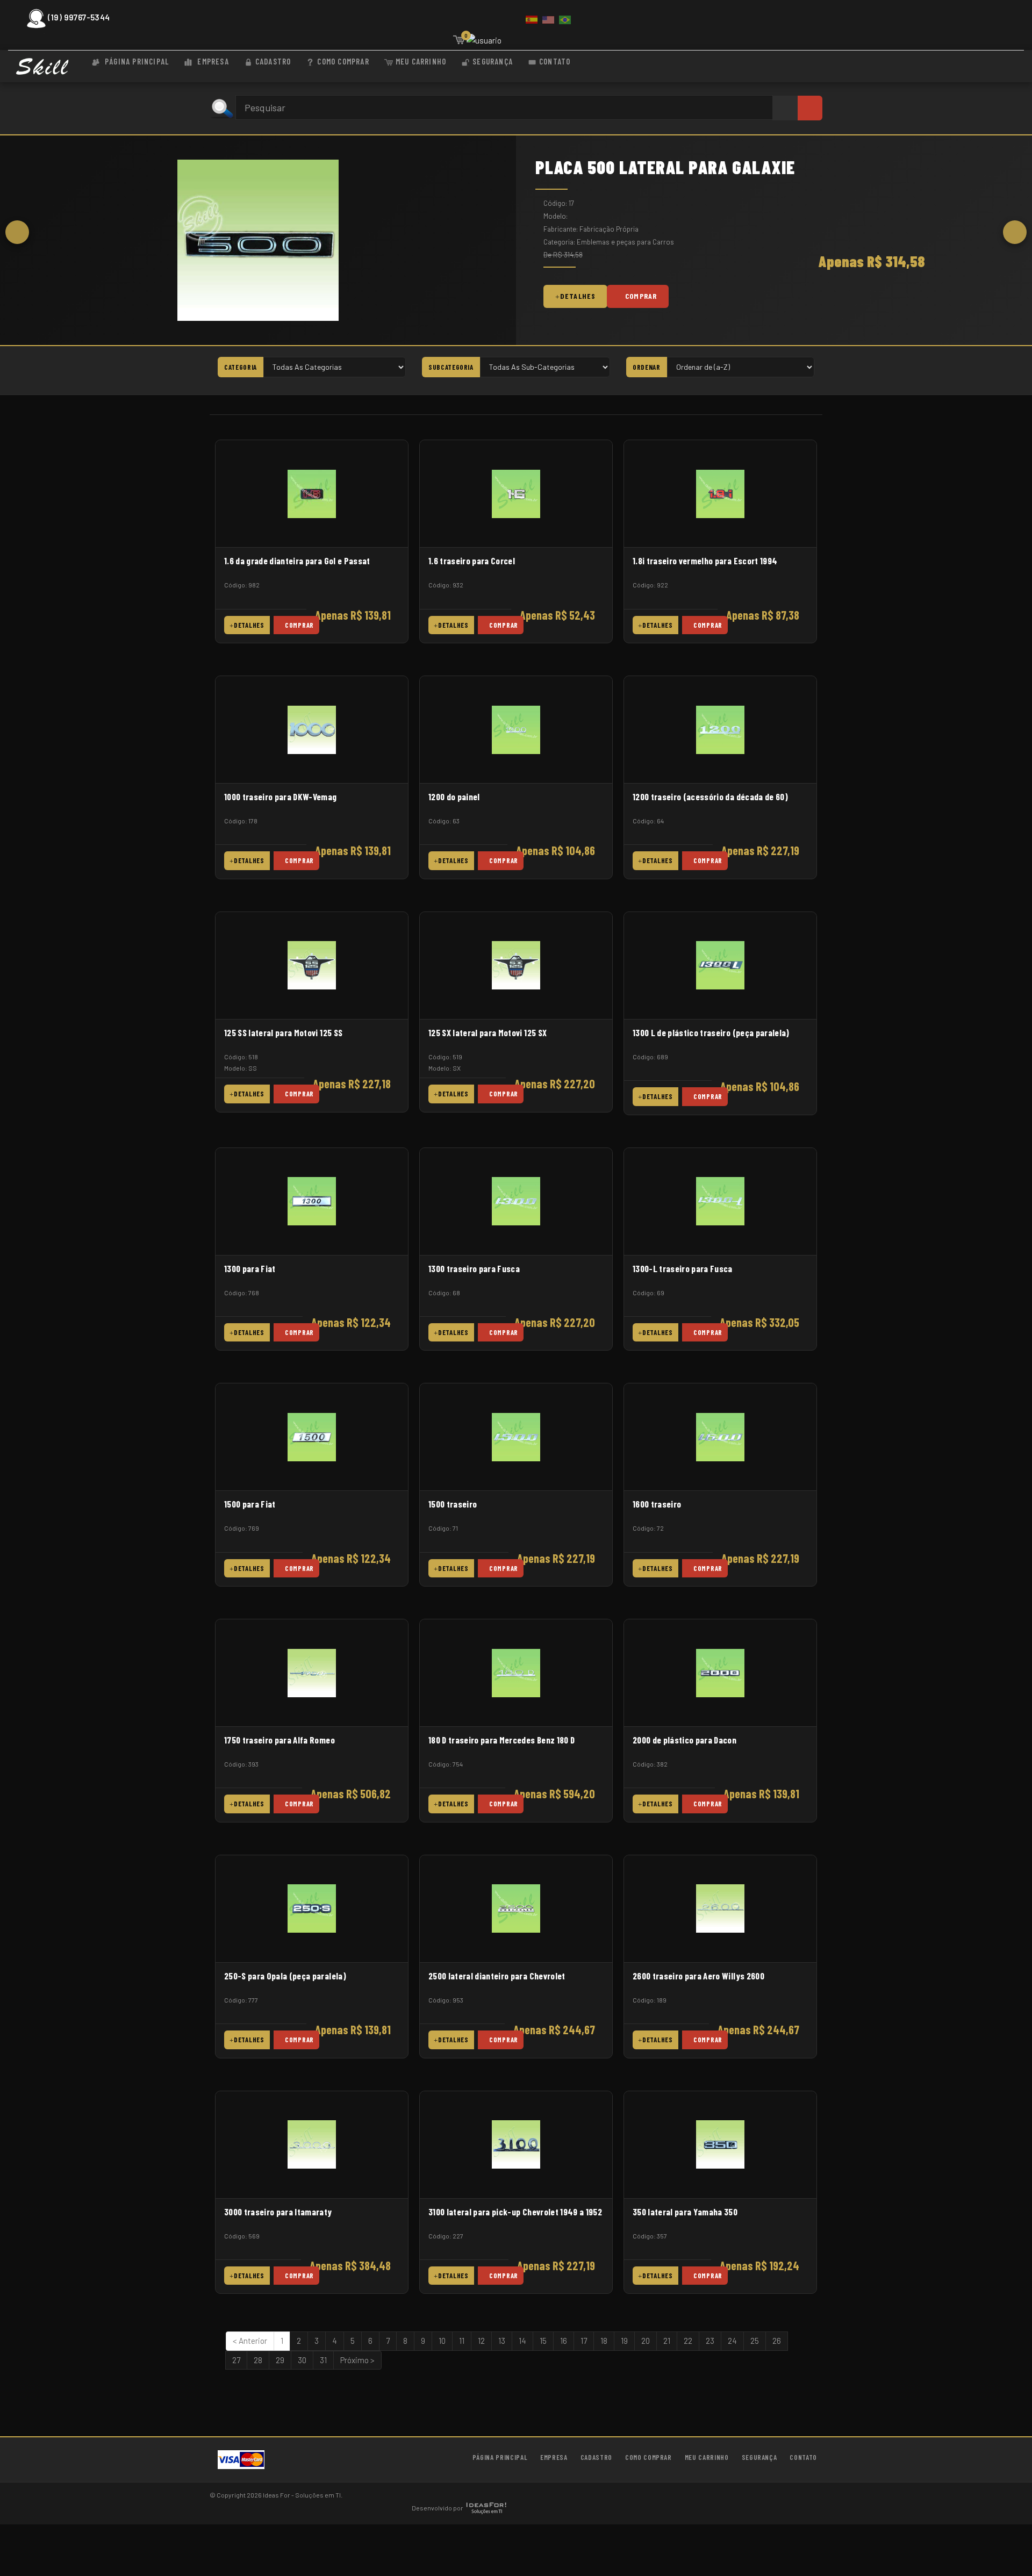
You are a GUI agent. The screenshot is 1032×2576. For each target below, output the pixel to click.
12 (481, 2341)
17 (584, 2341)
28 (258, 2360)
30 (302, 2360)
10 (442, 2341)
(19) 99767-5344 (79, 17)
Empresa (212, 61)
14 (522, 2341)
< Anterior (250, 2341)
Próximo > (357, 2360)
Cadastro (273, 61)
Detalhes (578, 296)
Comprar (641, 296)
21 (667, 2341)
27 (236, 2360)
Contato (555, 61)
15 (543, 2341)
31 (323, 2360)
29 (280, 2360)
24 (732, 2341)
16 (564, 2341)
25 (755, 2341)
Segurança (493, 61)
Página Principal (136, 61)
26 (777, 2341)
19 (624, 2341)
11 (462, 2341)
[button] (17, 232)
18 (604, 2341)
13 (502, 2341)
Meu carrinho (421, 61)
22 (688, 2341)
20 (646, 2341)
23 (710, 2341)
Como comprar (343, 61)
